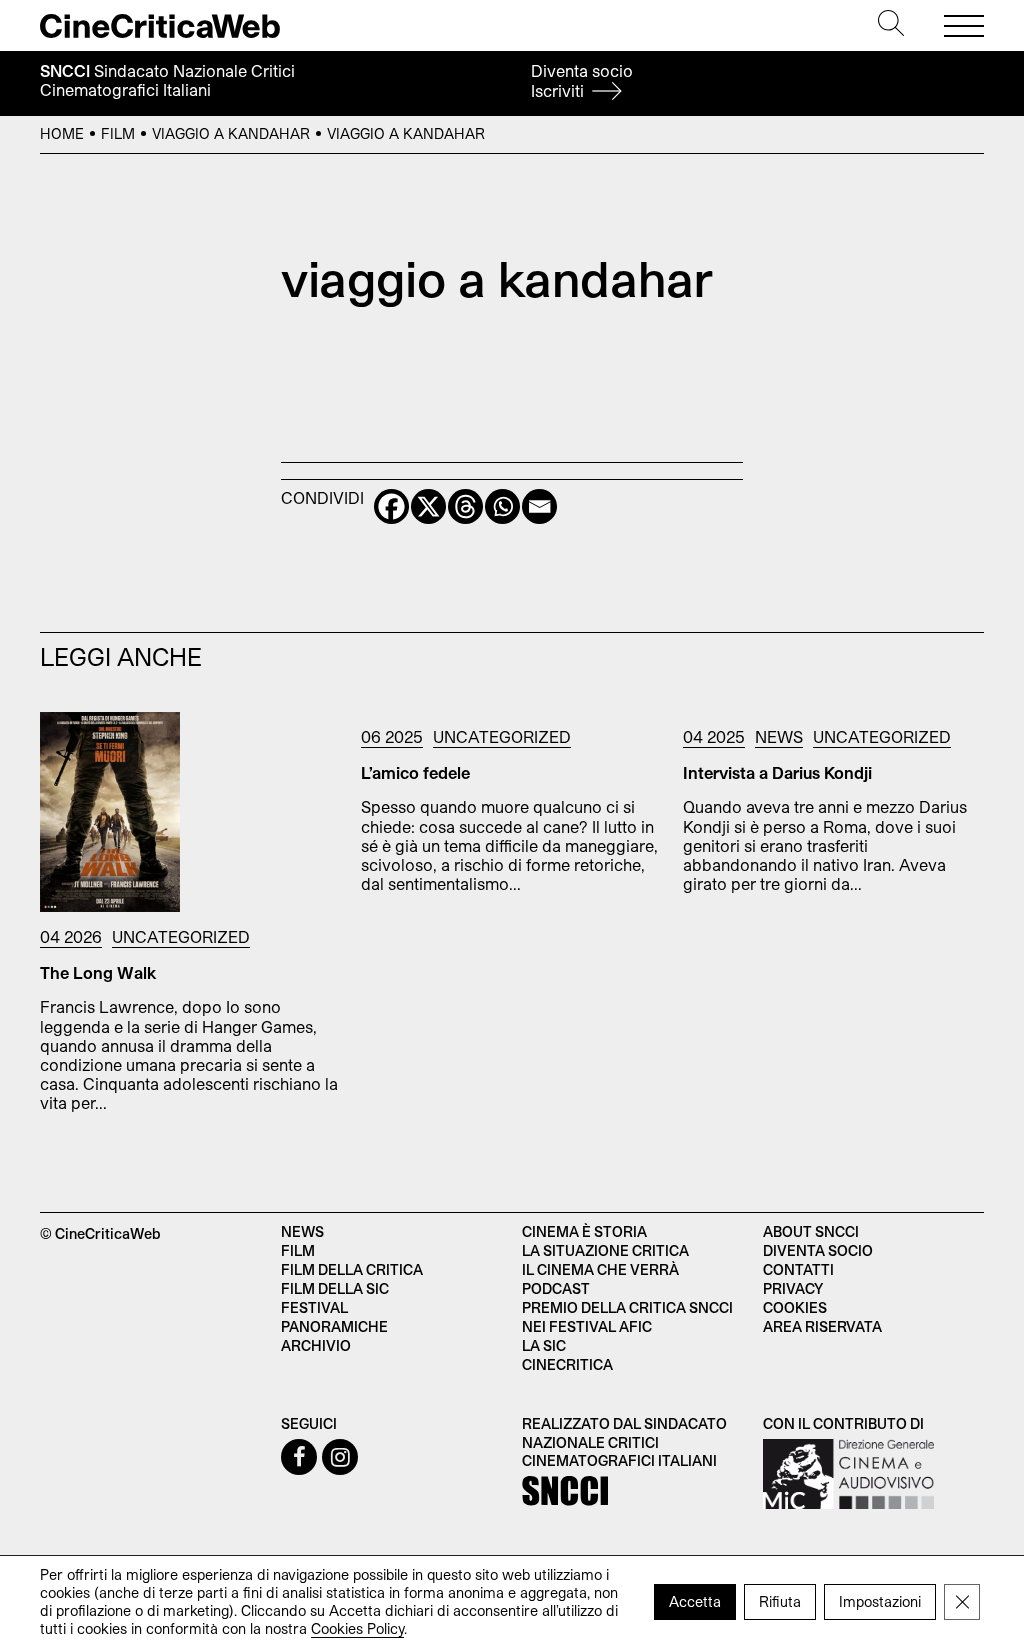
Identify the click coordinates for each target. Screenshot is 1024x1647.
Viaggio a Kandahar (231, 133)
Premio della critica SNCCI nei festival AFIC (627, 1317)
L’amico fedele (415, 772)
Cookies (795, 1307)
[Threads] (465, 506)
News (779, 736)
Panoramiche (334, 1326)
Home (62, 133)
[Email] (539, 506)
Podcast (556, 1288)
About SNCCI (811, 1231)
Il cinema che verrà (600, 1269)
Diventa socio (582, 80)
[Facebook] (391, 506)
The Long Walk (98, 972)
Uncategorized (181, 936)
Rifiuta (780, 1600)
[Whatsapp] (502, 506)
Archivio (316, 1345)
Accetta (695, 1600)
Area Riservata (822, 1326)
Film (118, 133)
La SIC (544, 1345)
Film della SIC (335, 1288)
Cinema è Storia (584, 1231)
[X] (428, 506)
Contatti (798, 1269)
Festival (314, 1307)
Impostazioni (880, 1600)
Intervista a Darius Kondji (777, 772)
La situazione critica (605, 1250)
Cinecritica (567, 1364)
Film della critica (352, 1269)
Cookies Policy (357, 1627)
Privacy (793, 1288)
